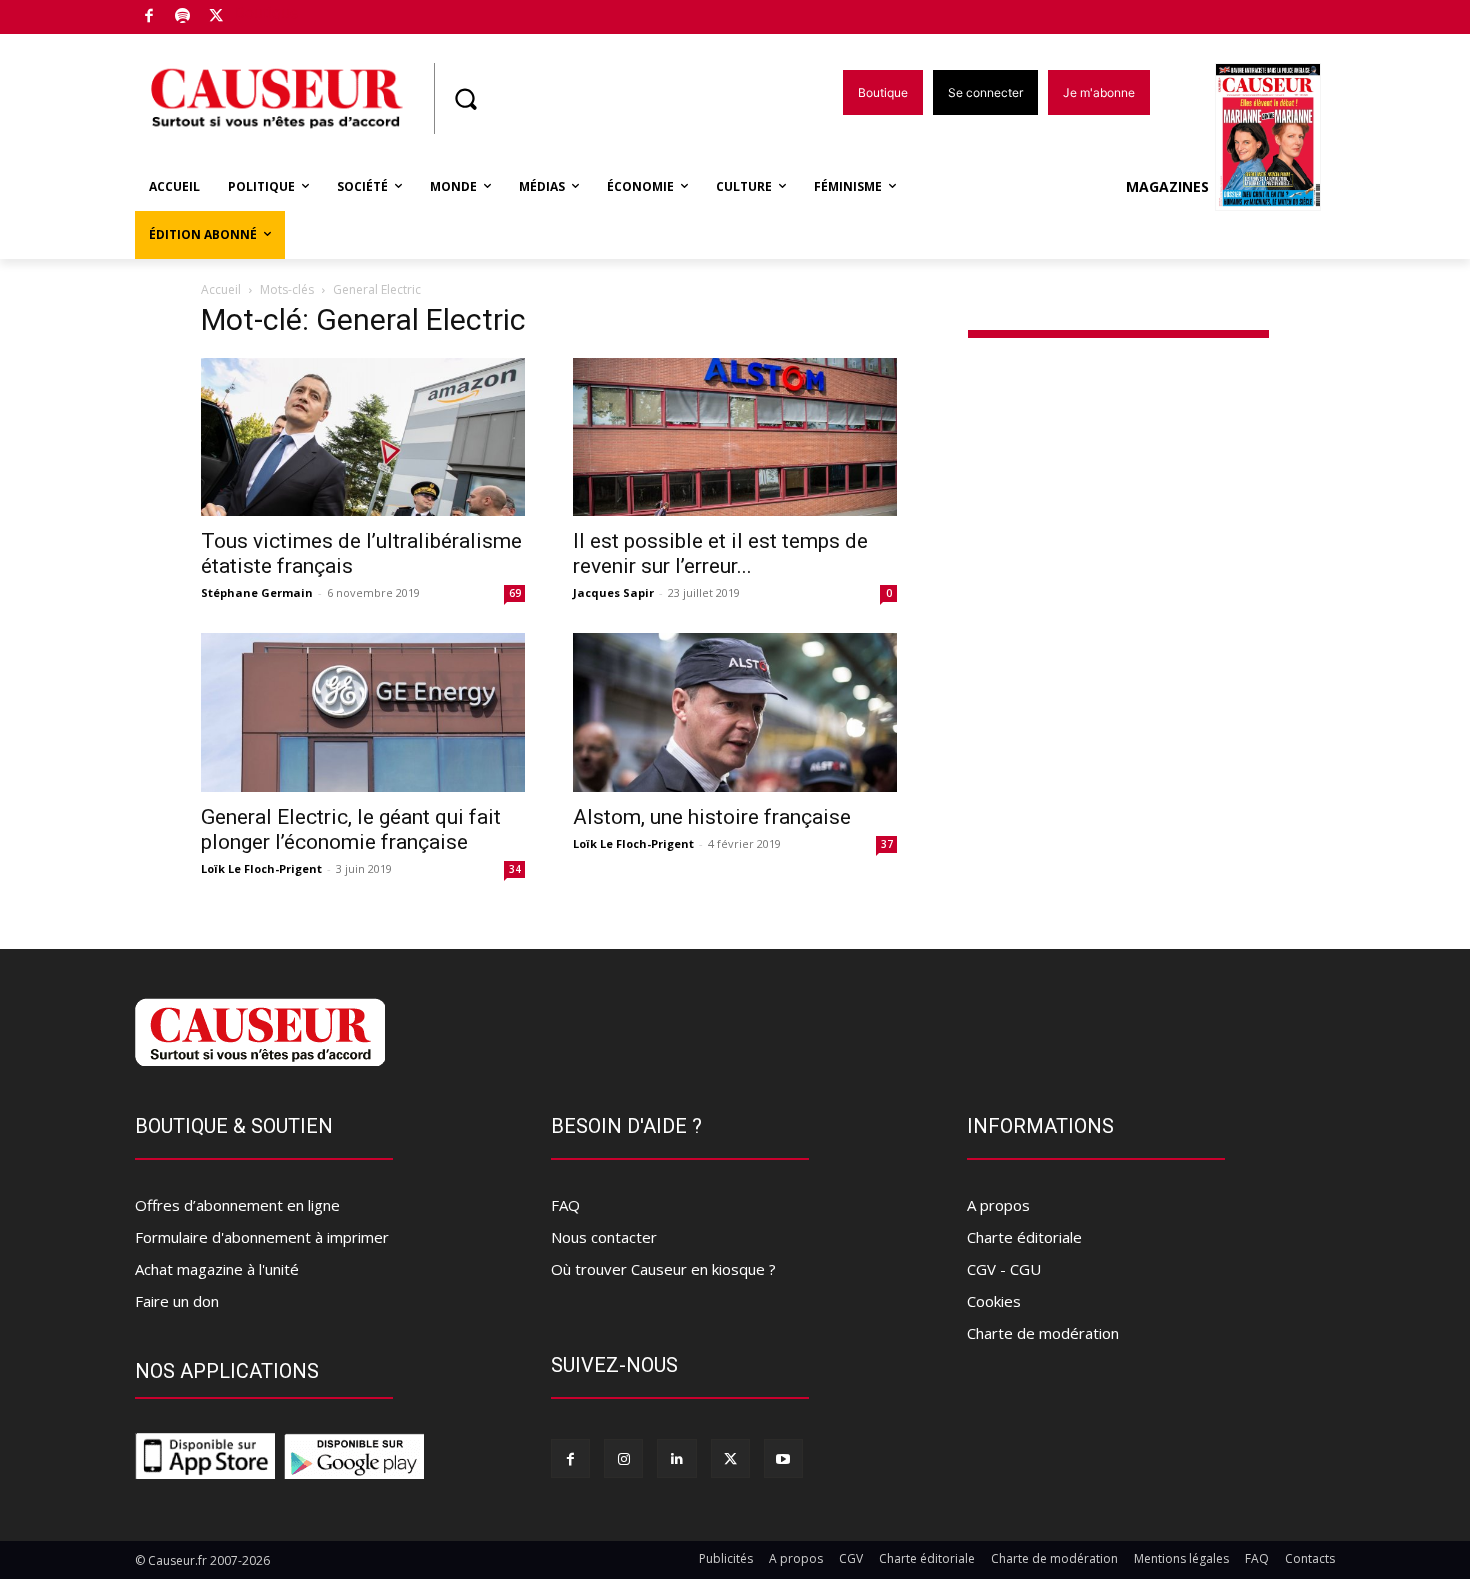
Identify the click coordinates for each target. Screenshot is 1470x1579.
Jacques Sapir (613, 592)
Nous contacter (604, 1237)
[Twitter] (216, 17)
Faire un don (177, 1301)
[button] (465, 99)
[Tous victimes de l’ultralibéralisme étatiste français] (363, 437)
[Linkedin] (676, 1458)
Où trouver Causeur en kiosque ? (663, 1269)
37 (887, 844)
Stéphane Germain (257, 592)
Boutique (267, 12)
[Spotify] (183, 17)
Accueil (221, 289)
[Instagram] (623, 1458)
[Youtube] (783, 1458)
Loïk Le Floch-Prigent (261, 868)
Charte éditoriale (1024, 1237)
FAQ (565, 1205)
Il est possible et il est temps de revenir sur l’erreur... (720, 553)
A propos (998, 1205)
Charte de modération (1043, 1333)
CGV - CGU (1004, 1269)
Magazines (1167, 186)
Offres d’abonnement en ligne (237, 1205)
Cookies (994, 1301)
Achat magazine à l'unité (217, 1269)
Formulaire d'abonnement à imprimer (262, 1237)
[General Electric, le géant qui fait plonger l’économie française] (363, 712)
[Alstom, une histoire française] (735, 712)
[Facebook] (149, 17)
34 (515, 869)
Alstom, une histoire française (712, 817)
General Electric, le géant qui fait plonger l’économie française (351, 829)
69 (515, 593)
